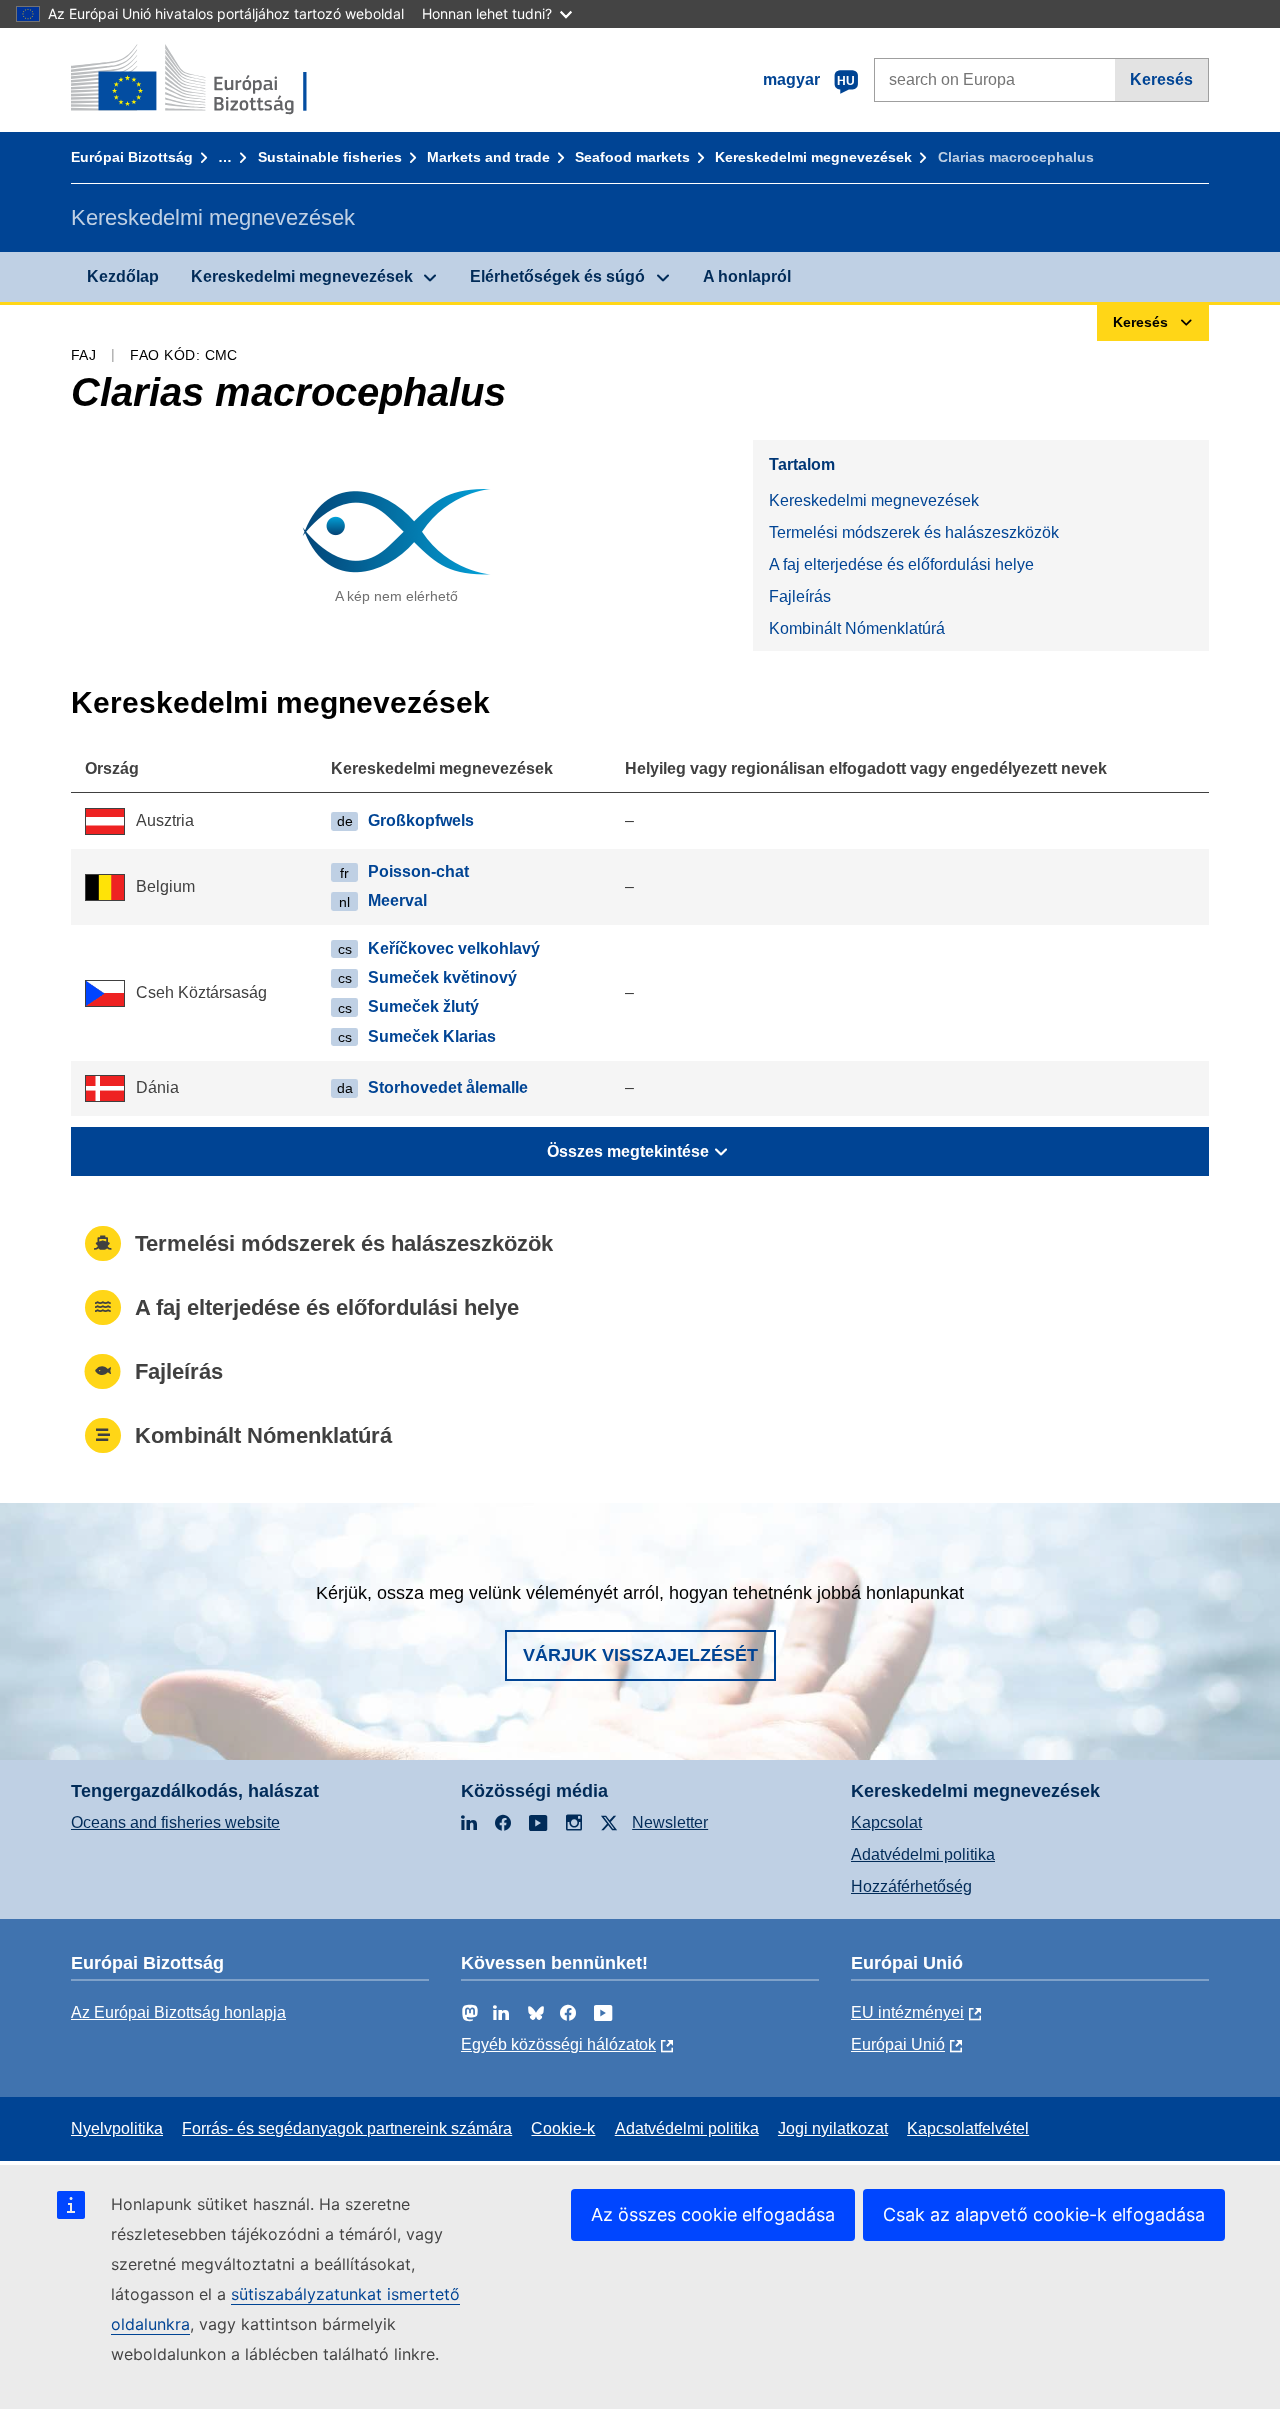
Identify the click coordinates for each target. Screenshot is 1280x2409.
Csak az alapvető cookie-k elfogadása (1044, 2214)
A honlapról (747, 276)
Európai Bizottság (132, 157)
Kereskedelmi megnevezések (813, 157)
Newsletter (670, 1822)
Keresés (1161, 79)
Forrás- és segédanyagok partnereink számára (347, 2128)
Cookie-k (563, 2128)
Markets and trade (488, 157)
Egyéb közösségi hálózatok (558, 2044)
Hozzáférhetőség (911, 1886)
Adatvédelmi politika (923, 1854)
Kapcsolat (886, 1822)
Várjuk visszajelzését (640, 1655)
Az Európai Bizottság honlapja (178, 2012)
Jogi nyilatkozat (833, 2128)
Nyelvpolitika (117, 2128)
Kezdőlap (123, 276)
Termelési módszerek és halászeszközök (914, 532)
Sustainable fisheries (330, 157)
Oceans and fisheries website (175, 1822)
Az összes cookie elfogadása (713, 2214)
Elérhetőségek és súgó (557, 276)
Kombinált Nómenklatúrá (857, 628)
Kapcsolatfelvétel (968, 2128)
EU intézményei (907, 2012)
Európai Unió (898, 2044)
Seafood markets (632, 157)
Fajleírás (800, 596)
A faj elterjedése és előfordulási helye (901, 564)
